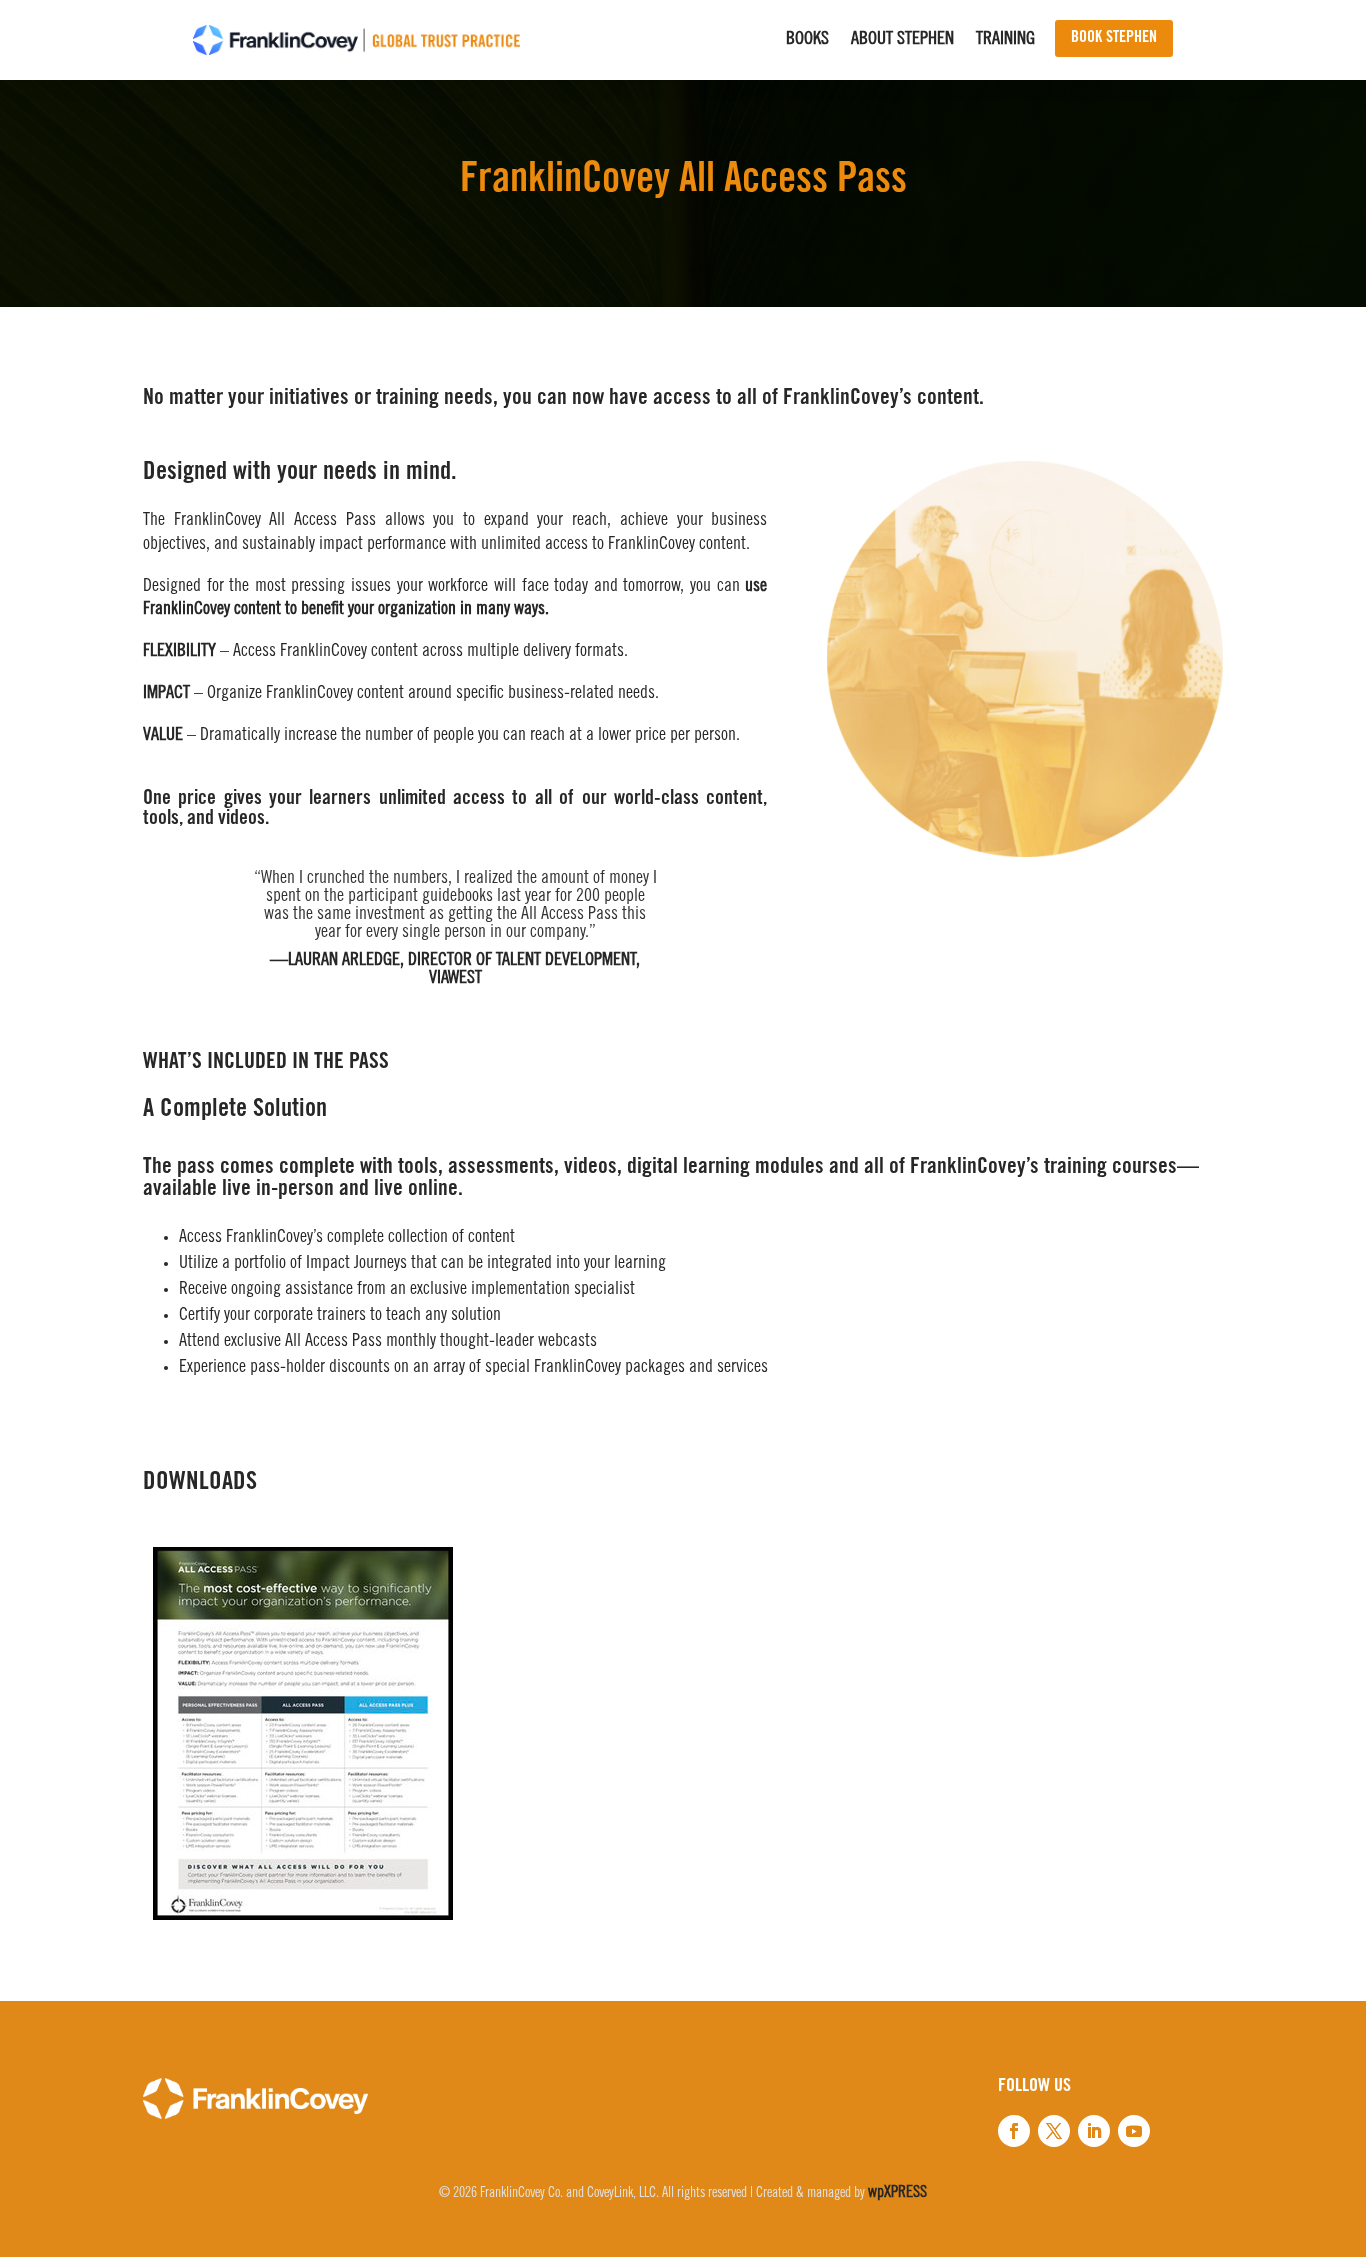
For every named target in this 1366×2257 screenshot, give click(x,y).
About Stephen (902, 41)
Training (1005, 41)
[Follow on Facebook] (1014, 2131)
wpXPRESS (897, 2193)
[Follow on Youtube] (1134, 2131)
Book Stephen (1114, 38)
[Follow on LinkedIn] (1094, 2131)
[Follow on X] (1054, 2131)
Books (807, 41)
